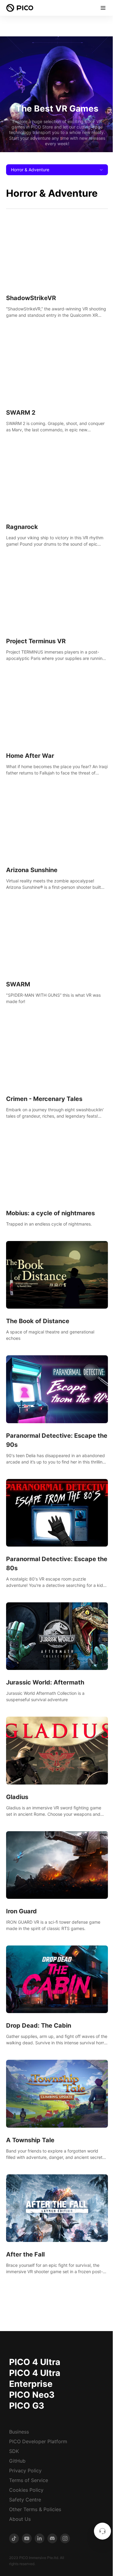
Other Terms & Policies (35, 2509)
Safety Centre (25, 2500)
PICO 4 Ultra (35, 2362)
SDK (14, 2451)
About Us (20, 2519)
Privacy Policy (25, 2471)
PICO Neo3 (32, 2395)
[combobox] (57, 170)
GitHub (17, 2461)
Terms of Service (29, 2480)
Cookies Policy (26, 2490)
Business (19, 2432)
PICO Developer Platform (38, 2441)
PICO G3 (27, 2406)
